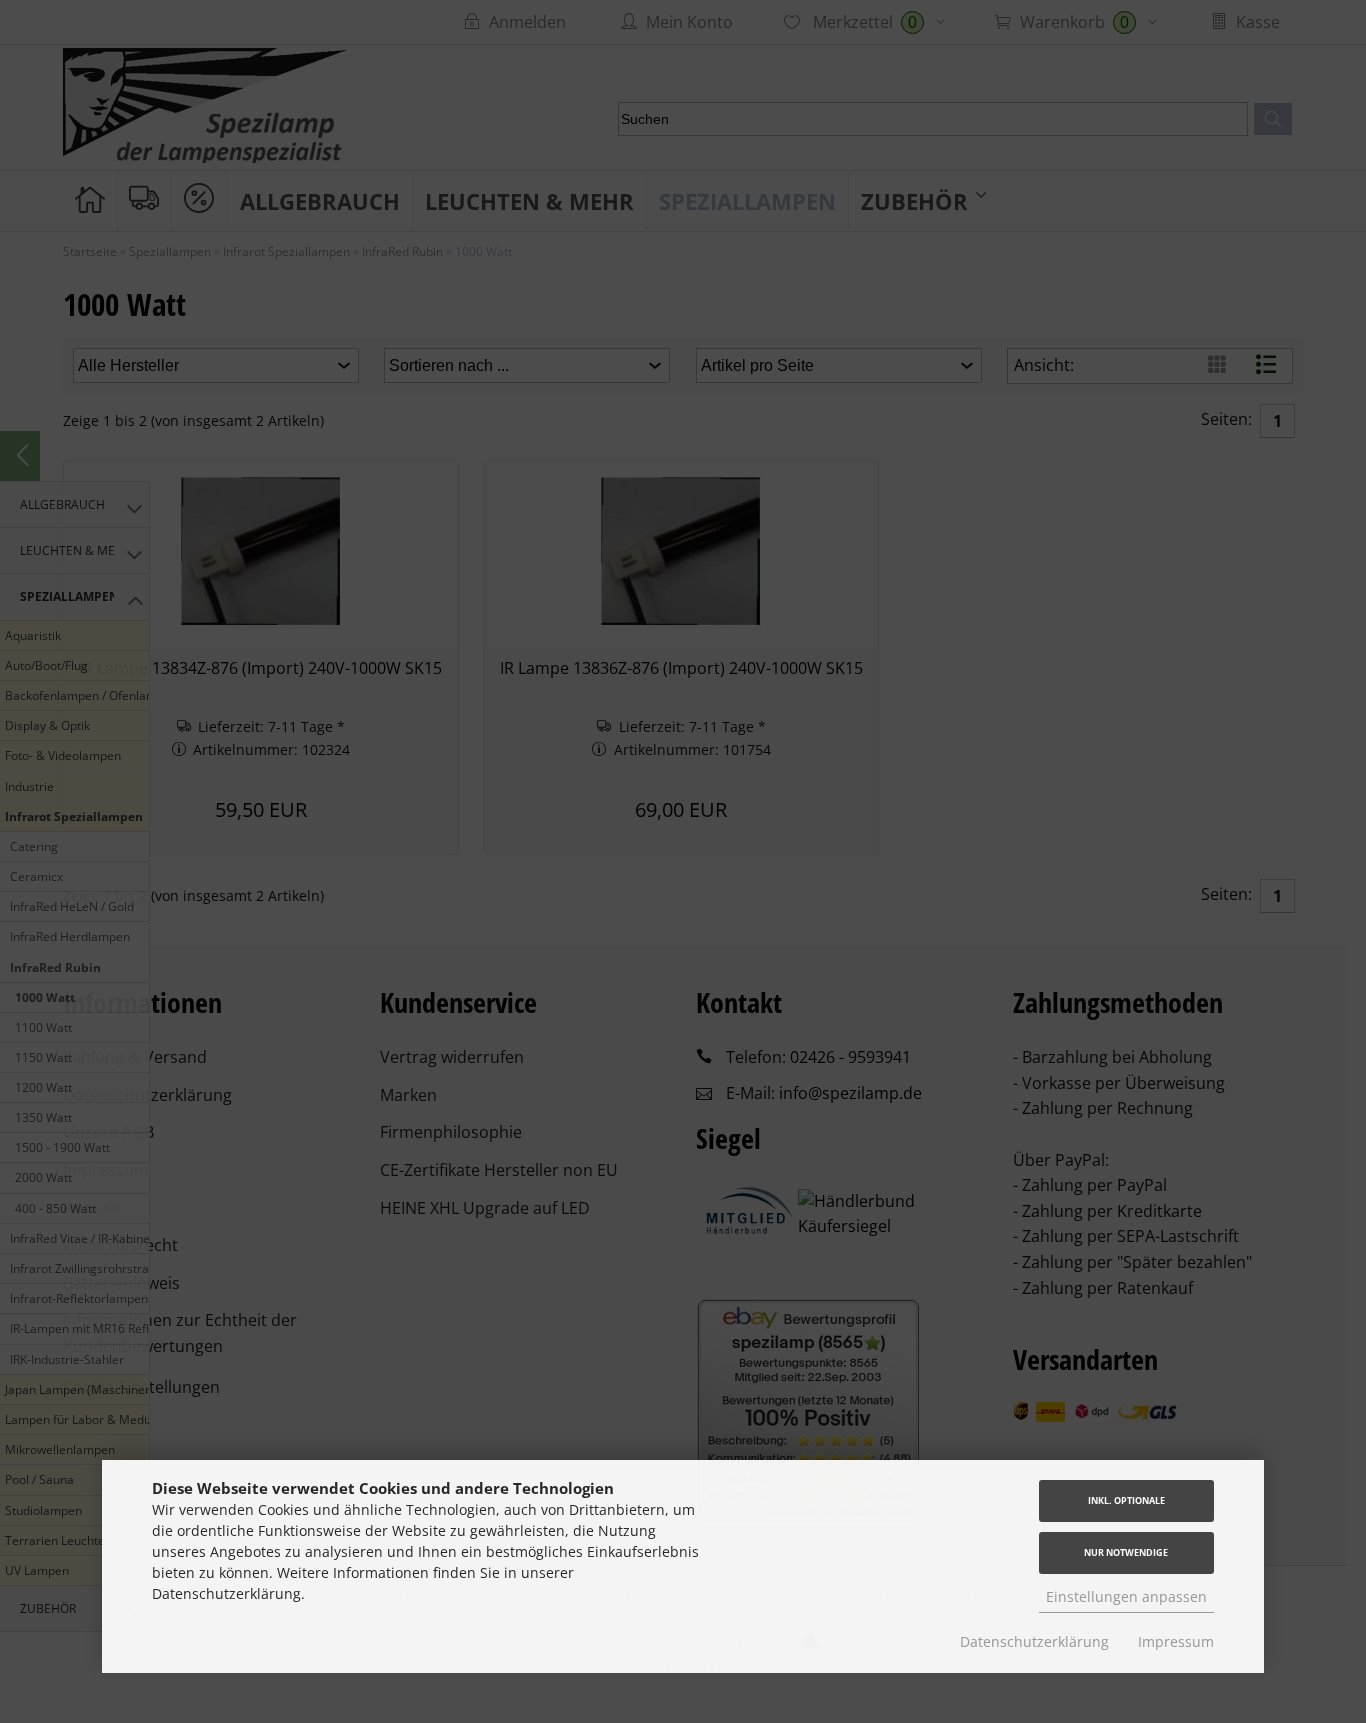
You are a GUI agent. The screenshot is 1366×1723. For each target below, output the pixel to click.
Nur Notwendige (1126, 1552)
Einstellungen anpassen (1126, 1596)
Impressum (1176, 1641)
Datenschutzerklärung (1034, 1641)
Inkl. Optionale (1126, 1500)
